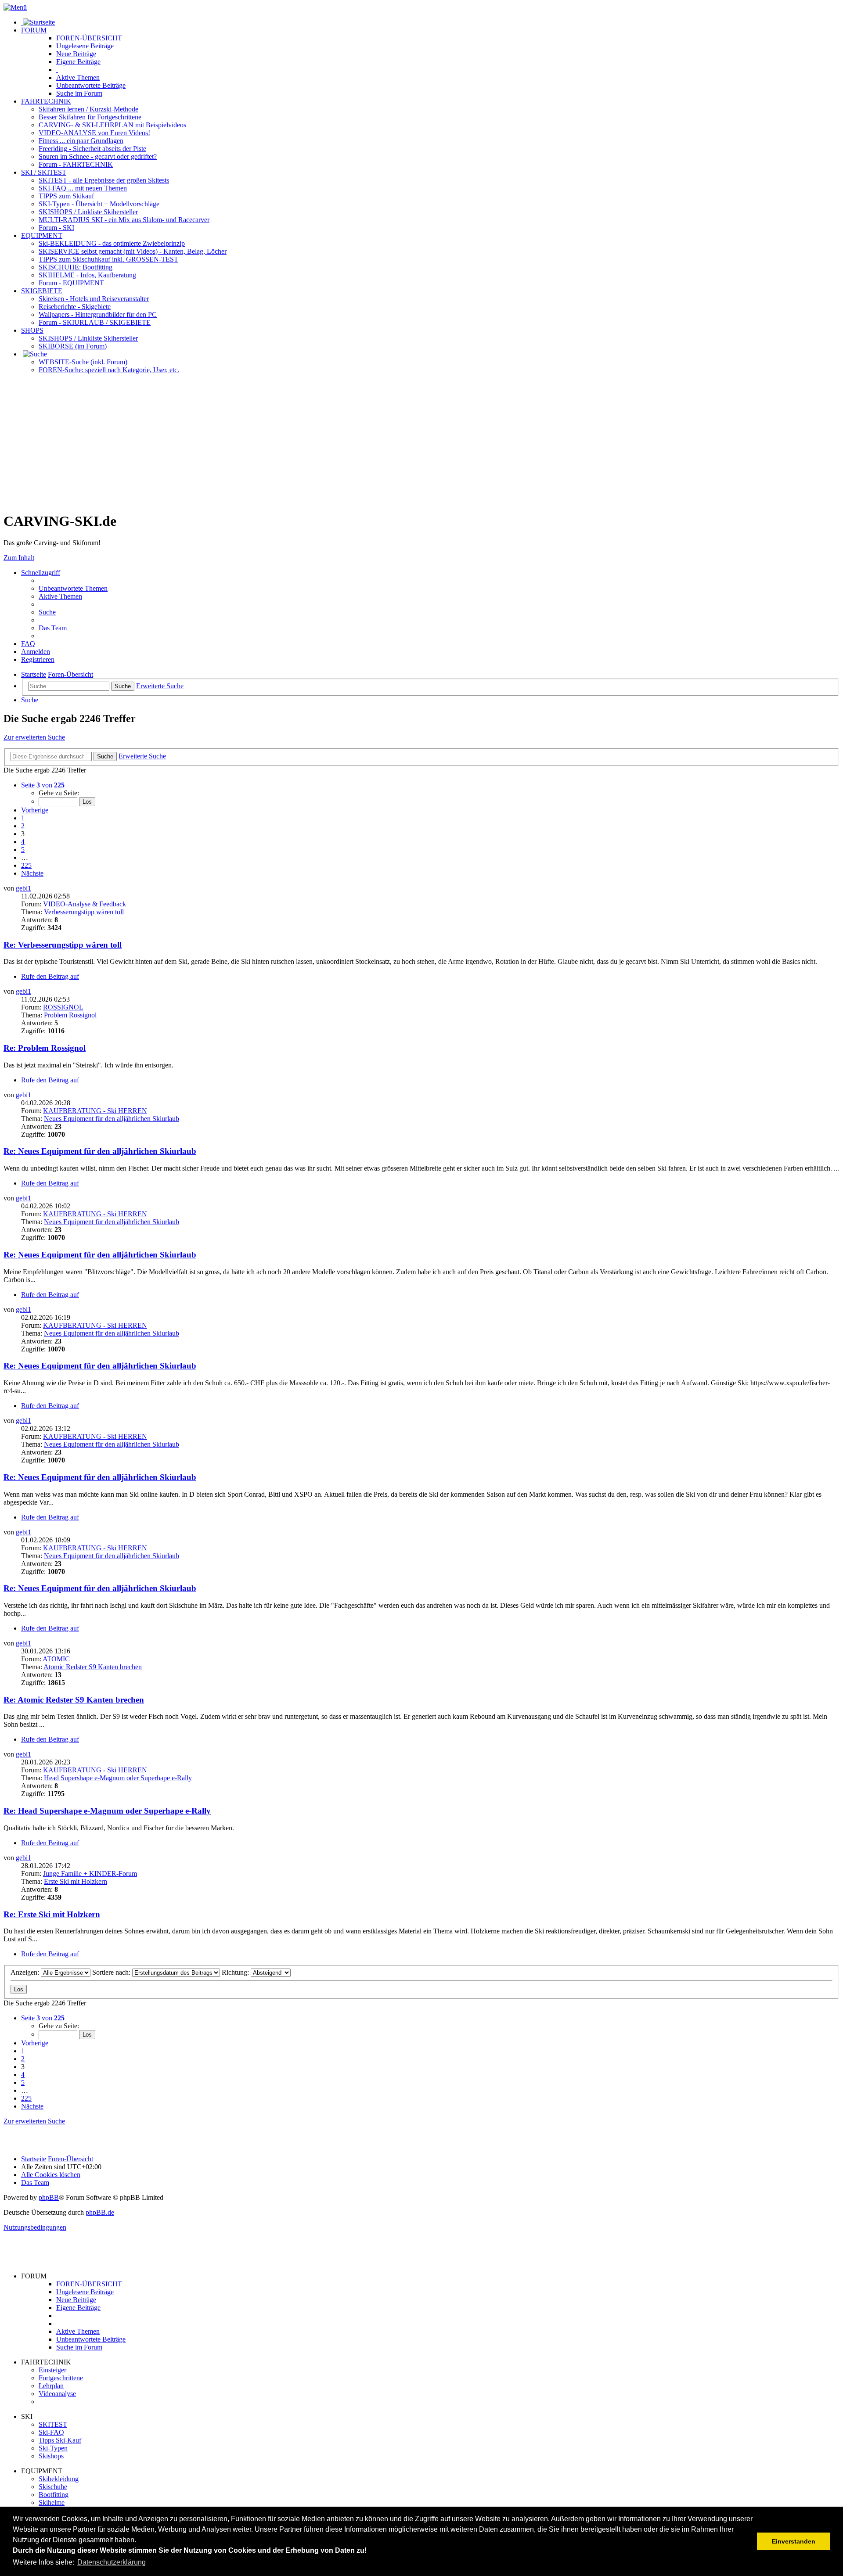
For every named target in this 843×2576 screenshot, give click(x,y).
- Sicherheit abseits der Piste (92, 149)
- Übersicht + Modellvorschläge (99, 204)
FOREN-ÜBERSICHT (89, 38)
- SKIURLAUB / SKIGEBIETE (95, 322)
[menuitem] (73, 588)
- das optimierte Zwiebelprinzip (112, 243)
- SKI (56, 228)
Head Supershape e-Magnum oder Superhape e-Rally (118, 1778)
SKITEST (53, 2424)
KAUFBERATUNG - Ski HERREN (95, 1111)
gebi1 (23, 888)
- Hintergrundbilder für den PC (98, 314)
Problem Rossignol (70, 1015)
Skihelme (52, 2502)
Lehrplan (51, 2386)
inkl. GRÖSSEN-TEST (108, 259)
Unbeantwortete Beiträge (91, 2339)
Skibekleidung (59, 2479)
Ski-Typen (53, 2448)
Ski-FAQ (51, 2432)
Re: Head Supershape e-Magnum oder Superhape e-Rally (107, 1811)
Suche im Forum (79, 93)
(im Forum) (73, 346)
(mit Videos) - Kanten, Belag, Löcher (133, 251)
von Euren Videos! (94, 133)
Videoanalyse (57, 2394)
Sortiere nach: (112, 1972)
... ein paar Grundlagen (81, 141)
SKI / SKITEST (44, 172)
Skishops (51, 2456)
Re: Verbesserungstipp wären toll (63, 945)
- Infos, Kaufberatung (87, 275)
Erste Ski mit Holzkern (76, 1881)
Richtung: (236, 1972)
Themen (78, 77)
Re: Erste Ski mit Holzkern (52, 1914)
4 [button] (23, 842)
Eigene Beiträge (78, 2308)
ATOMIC (56, 1659)
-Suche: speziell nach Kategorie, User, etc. (109, 370)
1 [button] (23, 818)
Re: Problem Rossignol (45, 1048)
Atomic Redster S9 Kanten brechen (93, 1667)
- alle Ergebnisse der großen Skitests (104, 180)
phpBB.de (100, 2212)
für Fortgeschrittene (90, 117)
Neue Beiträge (76, 2300)
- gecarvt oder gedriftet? (98, 156)
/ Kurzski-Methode (88, 109)
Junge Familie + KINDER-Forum (90, 1874)
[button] (43, 785)
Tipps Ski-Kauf (60, 2440)
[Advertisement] (421, 442)
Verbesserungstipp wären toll (84, 912)
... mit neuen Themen (83, 188)
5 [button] (23, 850)
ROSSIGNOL (63, 1007)
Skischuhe (53, 2487)
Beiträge (85, 46)
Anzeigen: (26, 1972)
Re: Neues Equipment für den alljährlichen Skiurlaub (100, 1151)
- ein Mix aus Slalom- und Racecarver (124, 220)
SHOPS (32, 330)
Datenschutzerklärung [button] (112, 2562)
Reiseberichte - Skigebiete (75, 307)
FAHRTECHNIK (46, 101)
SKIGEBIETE (42, 291)
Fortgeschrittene (61, 2378)
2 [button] (23, 826)
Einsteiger (52, 2370)
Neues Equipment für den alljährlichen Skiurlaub (112, 1119)
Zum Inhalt (19, 558)
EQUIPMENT (42, 235)
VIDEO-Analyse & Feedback (85, 904)
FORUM (34, 30)
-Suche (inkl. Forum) (83, 362)
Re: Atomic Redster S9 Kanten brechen (74, 1700)
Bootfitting (76, 267)
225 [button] (26, 865)
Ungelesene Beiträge (85, 2292)
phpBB (49, 2197)
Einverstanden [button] (794, 2541)
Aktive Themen (78, 2331)
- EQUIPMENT (71, 283)
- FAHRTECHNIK (76, 164)
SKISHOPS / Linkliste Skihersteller (88, 338)
